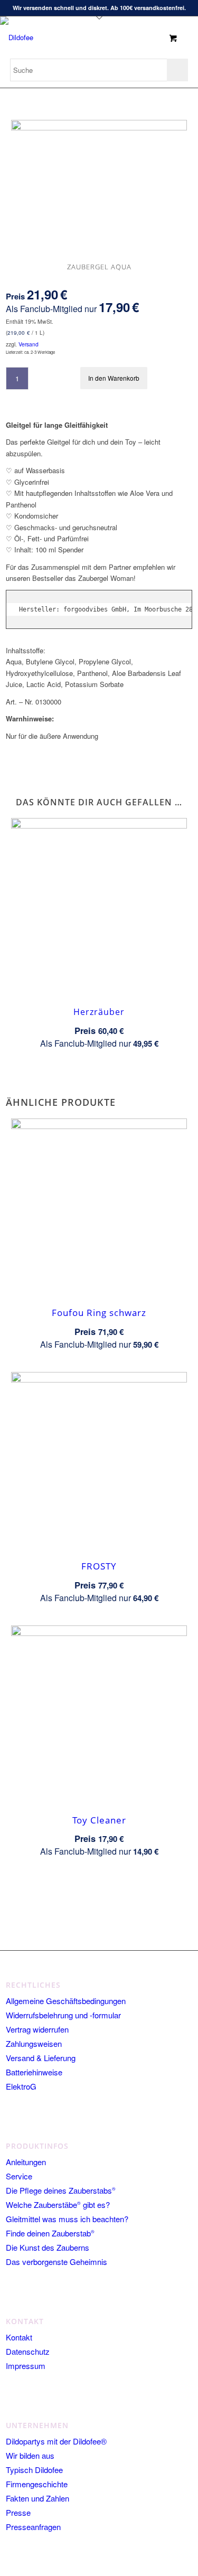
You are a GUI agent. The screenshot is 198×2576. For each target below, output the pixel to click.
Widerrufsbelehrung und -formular (63, 2015)
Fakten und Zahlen (37, 2498)
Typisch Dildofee (34, 2470)
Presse (18, 2512)
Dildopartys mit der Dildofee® (56, 2441)
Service (19, 2176)
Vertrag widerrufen (37, 2029)
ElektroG (21, 2086)
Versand (29, 344)
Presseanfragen (33, 2527)
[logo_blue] (50, 37)
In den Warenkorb (114, 378)
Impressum (26, 2366)
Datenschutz (28, 2351)
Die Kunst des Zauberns (48, 2247)
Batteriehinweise (34, 2072)
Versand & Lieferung (41, 2058)
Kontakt (19, 2337)
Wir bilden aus (30, 2455)
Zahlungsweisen (34, 2043)
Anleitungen (26, 2162)
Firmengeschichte (37, 2484)
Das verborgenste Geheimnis (56, 2262)
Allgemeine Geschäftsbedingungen (66, 2001)
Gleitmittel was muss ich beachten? (67, 2219)
